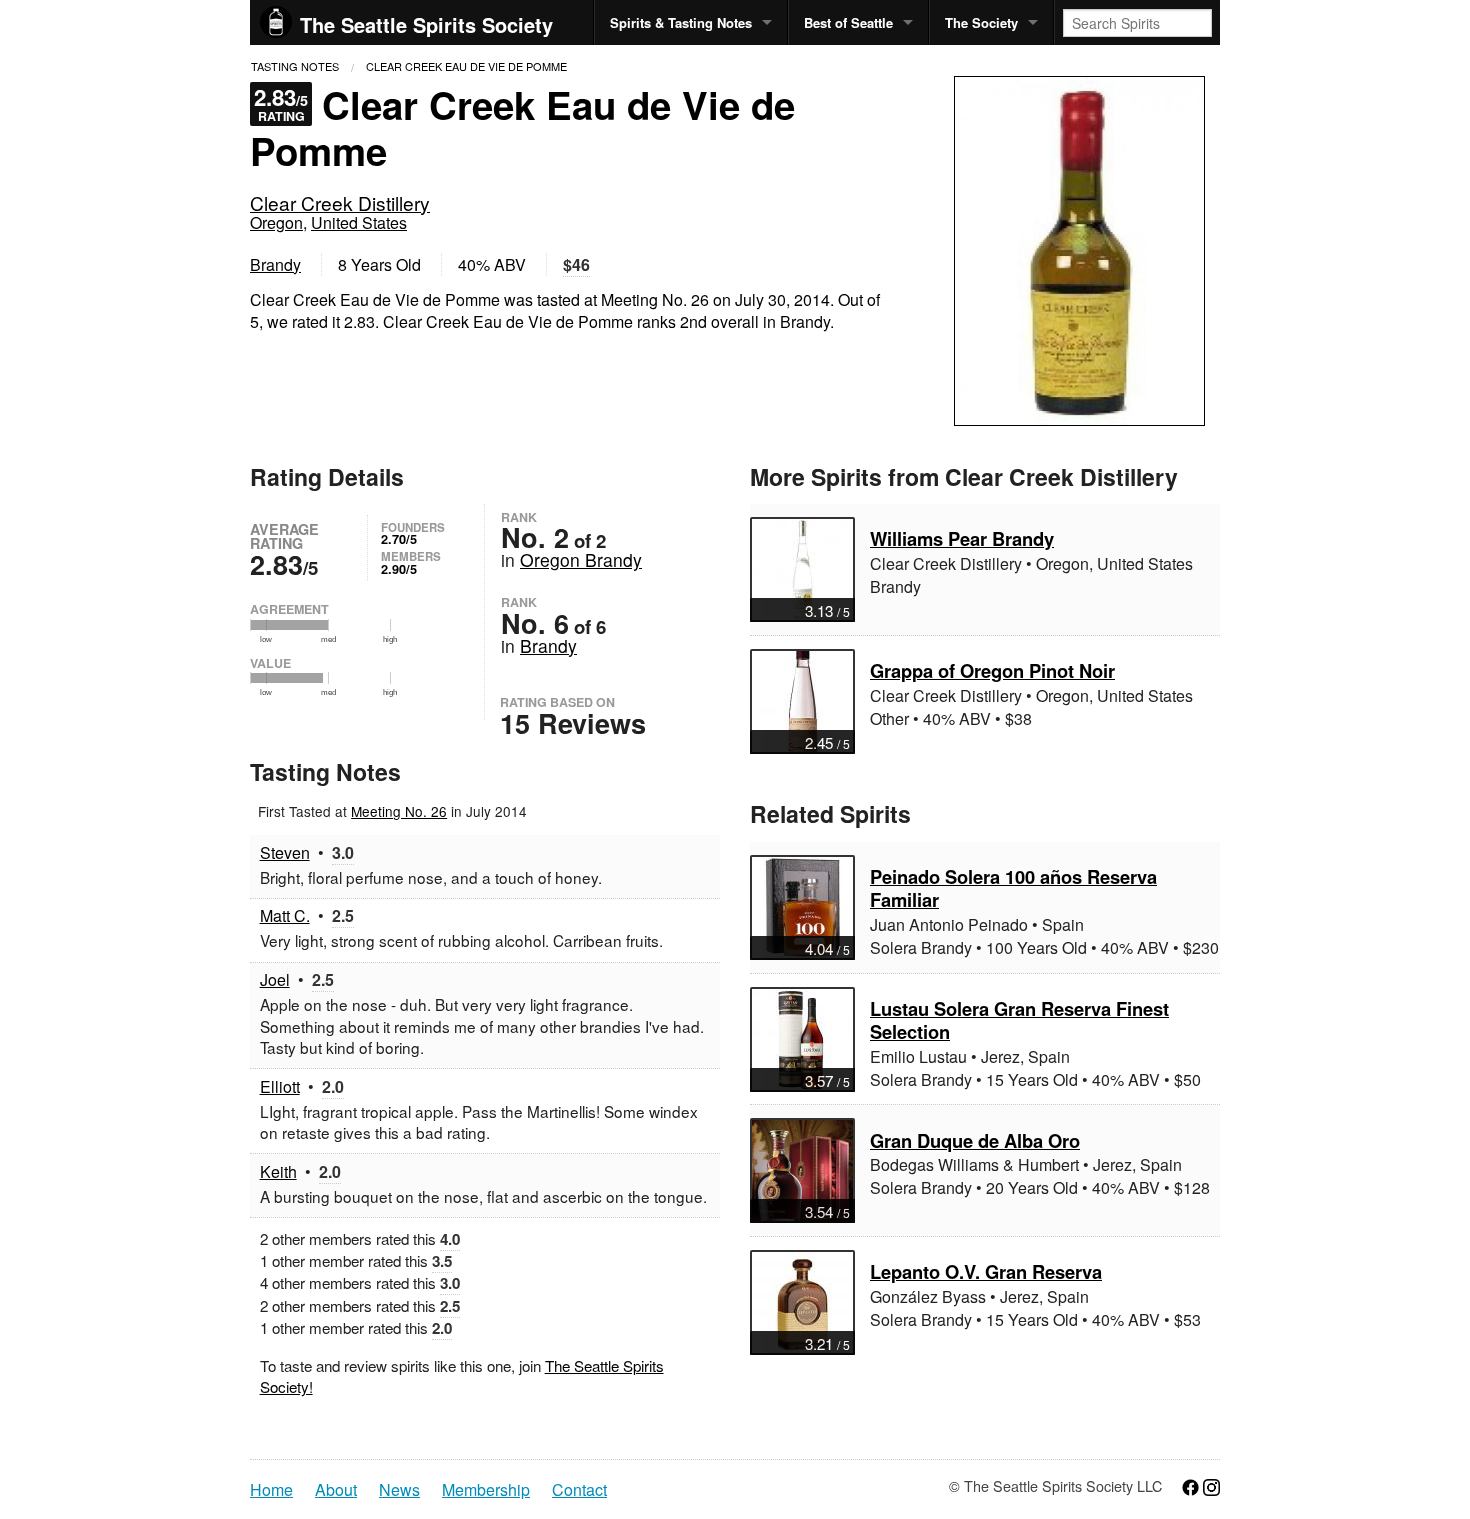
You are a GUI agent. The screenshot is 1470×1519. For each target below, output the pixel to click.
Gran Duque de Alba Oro (975, 1140)
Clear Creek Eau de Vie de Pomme (466, 66)
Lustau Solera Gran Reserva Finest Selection (1019, 1020)
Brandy (275, 264)
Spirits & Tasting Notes (681, 22)
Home (271, 1490)
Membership (486, 1490)
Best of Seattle (848, 22)
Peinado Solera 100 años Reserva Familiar (1013, 888)
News (399, 1490)
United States (359, 222)
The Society (981, 22)
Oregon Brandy (581, 559)
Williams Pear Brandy (962, 538)
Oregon (276, 222)
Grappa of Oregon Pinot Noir (992, 670)
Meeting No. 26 (399, 811)
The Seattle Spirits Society (426, 24)
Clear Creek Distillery (340, 202)
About (336, 1490)
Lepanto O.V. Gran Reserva (986, 1271)
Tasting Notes (295, 66)
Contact (579, 1490)
